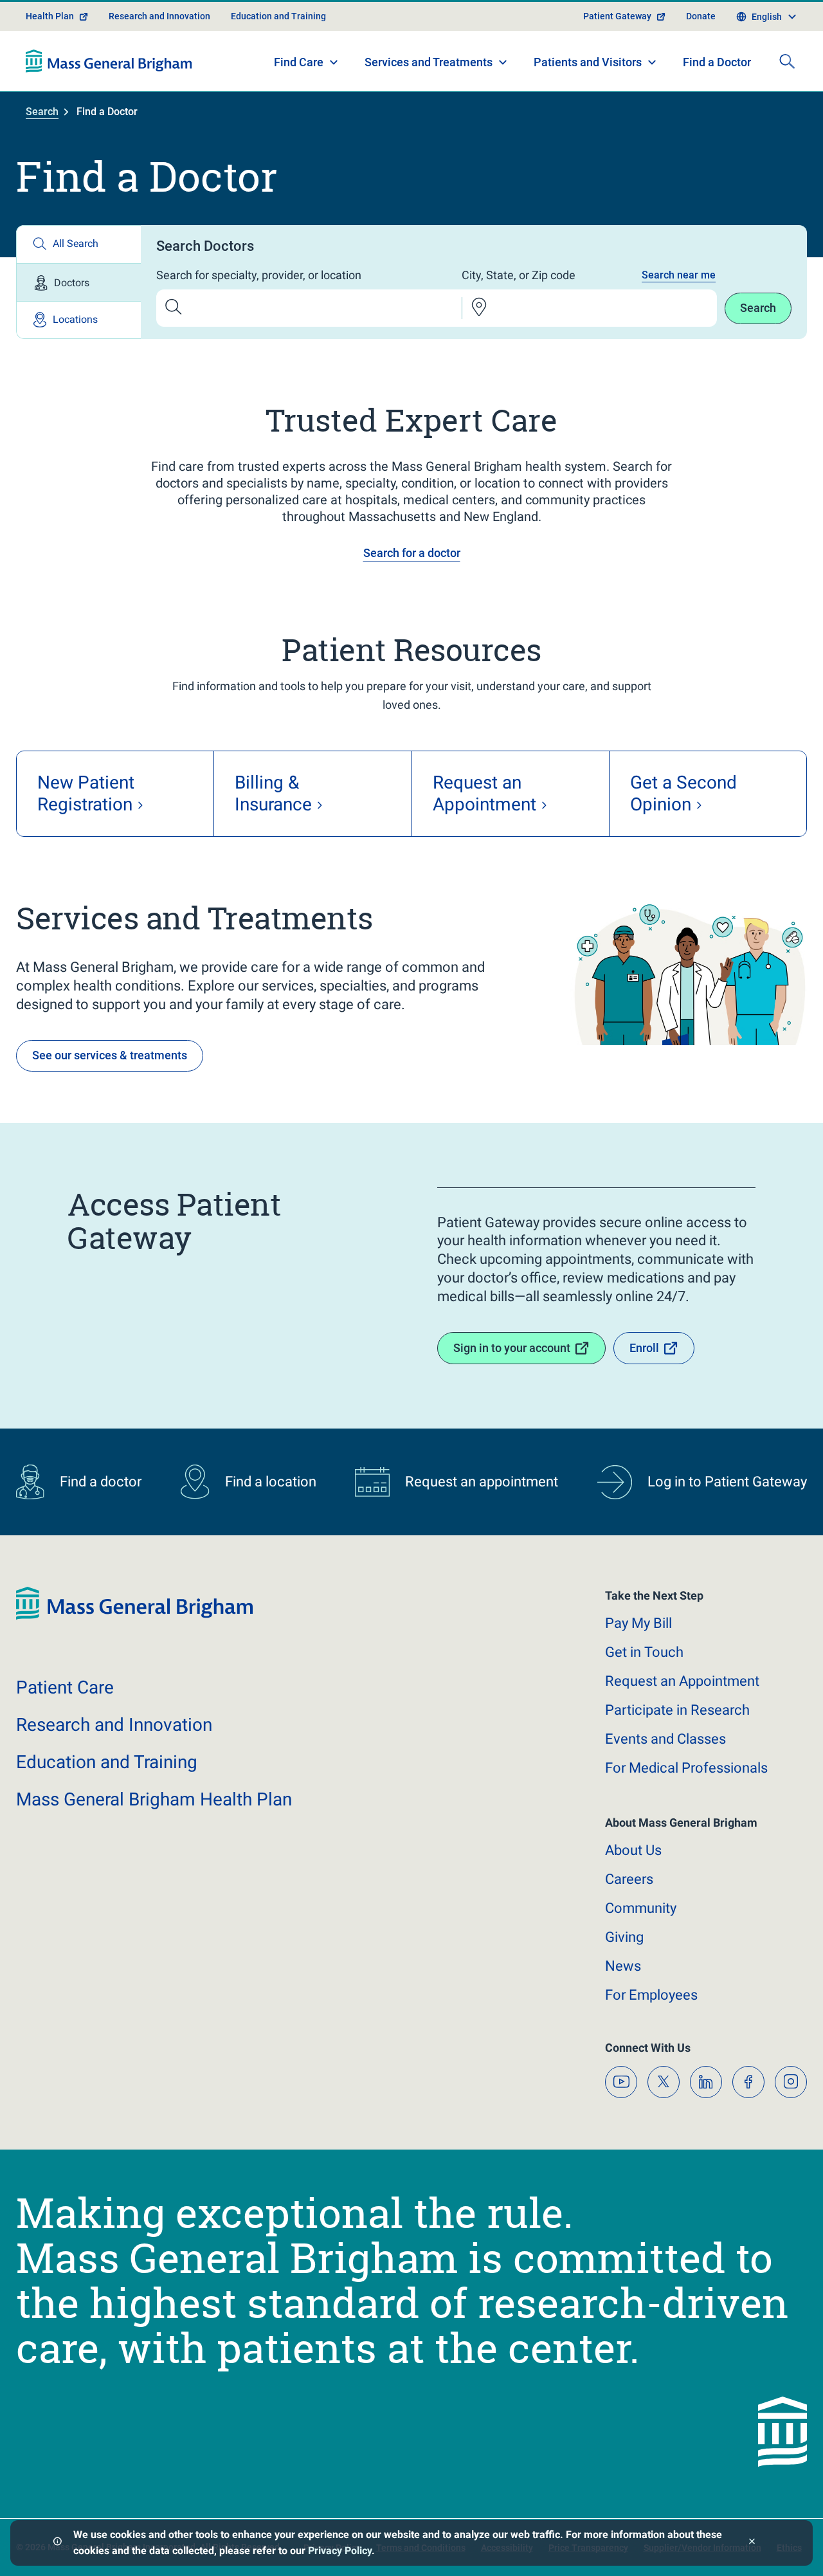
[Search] (787, 61)
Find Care (299, 62)
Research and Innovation (159, 16)
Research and (114, 1725)
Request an (682, 1681)
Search (42, 112)
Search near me (679, 275)
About (633, 1850)
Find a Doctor (717, 62)
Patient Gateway (617, 16)
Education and (107, 1762)
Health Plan (50, 16)
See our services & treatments (110, 1055)
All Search (76, 243)
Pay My (638, 1623)
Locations (75, 319)
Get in (644, 1652)
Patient (65, 1687)
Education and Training (278, 16)
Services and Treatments (429, 62)
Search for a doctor (412, 553)
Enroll (644, 1348)
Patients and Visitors (588, 62)
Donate (701, 16)
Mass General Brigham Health (154, 1799)
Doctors (72, 283)
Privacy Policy (340, 2551)
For (651, 1995)
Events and (665, 1739)
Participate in (677, 1710)
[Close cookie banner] (752, 2543)
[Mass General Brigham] (109, 61)
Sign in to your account (512, 1348)
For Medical (686, 1768)
